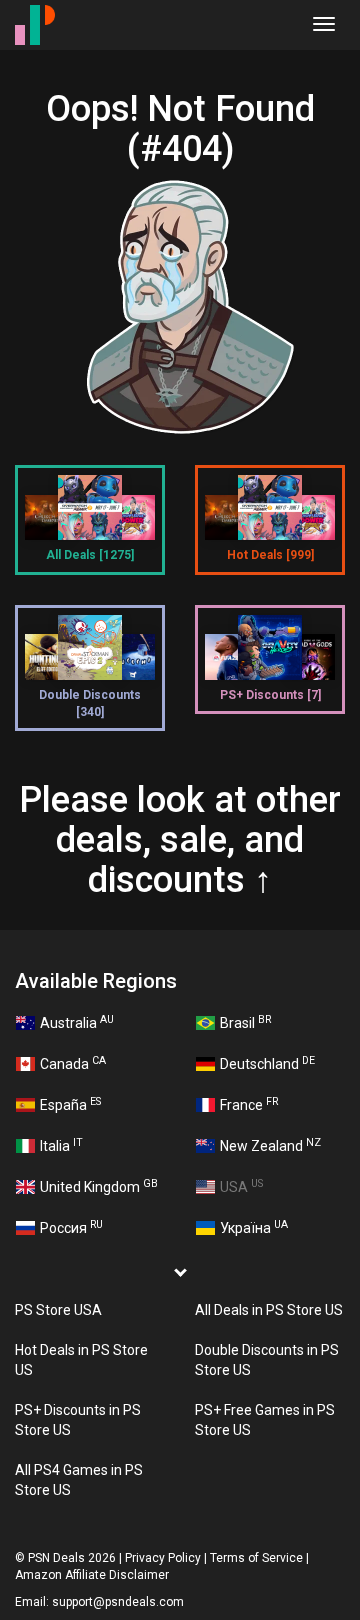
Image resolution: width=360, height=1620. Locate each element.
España (70, 1104)
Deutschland (267, 1063)
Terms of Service (256, 1558)
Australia (77, 1022)
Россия (71, 1227)
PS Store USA (58, 1310)
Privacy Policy (163, 1558)
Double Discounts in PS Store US (267, 1360)
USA (241, 1186)
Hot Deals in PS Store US (81, 1360)
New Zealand (270, 1145)
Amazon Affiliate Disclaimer (92, 1575)
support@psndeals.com (118, 1602)
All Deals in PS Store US (269, 1310)
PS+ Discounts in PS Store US (78, 1420)
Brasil (245, 1022)
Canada (73, 1063)
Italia (61, 1145)
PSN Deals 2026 (72, 1558)
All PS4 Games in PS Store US (79, 1480)
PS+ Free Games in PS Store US (265, 1420)
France (249, 1104)
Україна (254, 1227)
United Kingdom (99, 1186)
